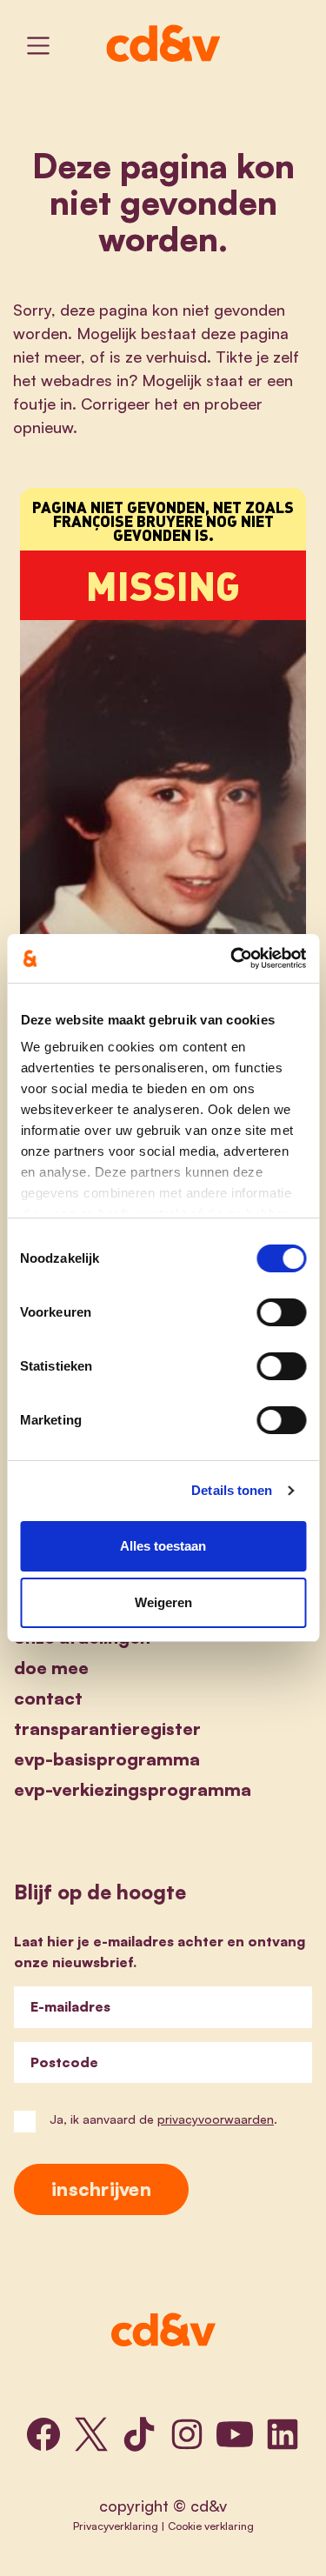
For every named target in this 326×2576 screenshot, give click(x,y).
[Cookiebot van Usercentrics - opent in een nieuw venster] (232, 958)
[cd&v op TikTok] (139, 2434)
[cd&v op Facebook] (43, 2434)
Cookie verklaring (211, 2526)
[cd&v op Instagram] (187, 2434)
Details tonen (232, 1490)
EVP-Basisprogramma (107, 1759)
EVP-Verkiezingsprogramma (133, 1789)
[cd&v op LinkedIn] (283, 2434)
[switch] (281, 1312)
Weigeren (163, 1602)
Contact (48, 1698)
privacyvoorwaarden (216, 2119)
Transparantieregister (107, 1728)
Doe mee (51, 1668)
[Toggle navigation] (38, 46)
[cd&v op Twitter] (91, 2434)
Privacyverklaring (116, 2526)
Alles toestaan (163, 1546)
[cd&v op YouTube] (235, 2434)
